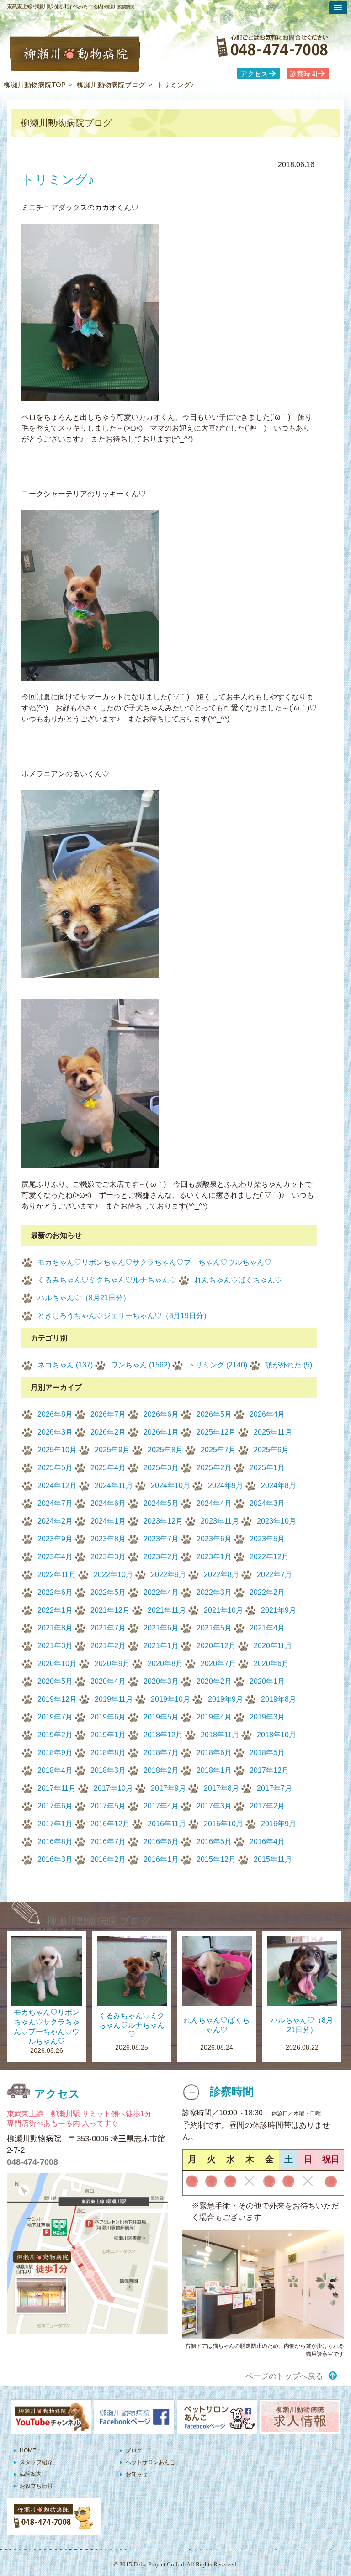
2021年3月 (55, 1646)
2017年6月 (55, 1806)
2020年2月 (214, 1681)
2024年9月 (226, 1485)
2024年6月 (108, 1503)
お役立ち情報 (36, 2486)
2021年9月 (279, 1610)
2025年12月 (216, 1432)
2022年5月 (108, 1592)
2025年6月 (271, 1450)
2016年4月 (267, 1842)
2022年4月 (161, 1592)
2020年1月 (267, 1681)
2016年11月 (167, 1824)
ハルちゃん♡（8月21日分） (84, 1298)
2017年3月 (214, 1806)
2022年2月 (267, 1592)
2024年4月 (214, 1503)
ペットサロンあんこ (150, 2462)
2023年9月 (55, 1539)
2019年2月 (55, 1735)
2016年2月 (108, 1859)
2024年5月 (161, 1503)
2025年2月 (214, 1468)
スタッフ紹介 (36, 2462)
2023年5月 (267, 1539)
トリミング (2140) (218, 1365)
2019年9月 (226, 1699)
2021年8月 (55, 1628)
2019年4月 (214, 1717)
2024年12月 (57, 1485)
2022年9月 (168, 1575)
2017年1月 (55, 1824)
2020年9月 (112, 1664)
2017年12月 (269, 1770)
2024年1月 (108, 1521)
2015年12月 (216, 1859)
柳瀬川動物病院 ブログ (99, 1921)
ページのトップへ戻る (284, 2376)
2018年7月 (161, 1753)
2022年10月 (113, 1575)
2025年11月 (273, 1432)
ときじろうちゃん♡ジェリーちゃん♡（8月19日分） (124, 1316)
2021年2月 (108, 1646)
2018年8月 (108, 1753)
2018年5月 (267, 1753)
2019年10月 (170, 1699)
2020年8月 (165, 1664)
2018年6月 (214, 1753)
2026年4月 (267, 1414)
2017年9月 (168, 1788)
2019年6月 (108, 1717)
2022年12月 (269, 1557)
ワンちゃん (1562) (140, 1365)
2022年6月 (55, 1592)
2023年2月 (161, 1557)
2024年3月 (267, 1503)
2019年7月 (55, 1717)
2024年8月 (279, 1485)
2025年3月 (161, 1468)
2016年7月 (108, 1842)
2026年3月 (55, 1432)
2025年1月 (267, 1468)
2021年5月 (214, 1628)
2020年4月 (108, 1681)
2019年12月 (57, 1699)
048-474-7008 (32, 2162)
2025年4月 (108, 1468)
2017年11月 (57, 1788)
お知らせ (137, 2474)
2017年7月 (274, 1788)
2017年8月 (221, 1788)
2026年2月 (108, 1432)
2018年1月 (214, 1770)
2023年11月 (220, 1521)
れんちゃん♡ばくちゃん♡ (238, 1280)
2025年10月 (57, 1450)
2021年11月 (167, 1610)
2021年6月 (161, 1628)
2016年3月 (55, 1859)
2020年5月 (55, 1681)
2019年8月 (279, 1699)
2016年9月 (279, 1824)
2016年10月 (223, 1824)
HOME (28, 2450)
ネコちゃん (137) (65, 1365)
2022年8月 (221, 1575)
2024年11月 (114, 1485)
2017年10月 (113, 1788)
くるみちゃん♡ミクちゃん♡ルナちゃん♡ (107, 1280)
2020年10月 (57, 1664)
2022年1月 (55, 1610)
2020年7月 (218, 1664)
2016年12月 (110, 1824)
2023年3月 (108, 1557)
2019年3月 (267, 1717)
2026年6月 (161, 1414)
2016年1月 (161, 1859)
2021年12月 (110, 1610)
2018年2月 (161, 1770)
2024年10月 (170, 1485)
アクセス (254, 74)
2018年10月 (277, 1735)
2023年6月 (214, 1539)
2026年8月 (55, 1414)
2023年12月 (163, 1521)
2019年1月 (108, 1735)
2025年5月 (55, 1468)
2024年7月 (55, 1503)
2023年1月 (214, 1557)
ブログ (134, 2450)
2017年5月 (108, 1806)
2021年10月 (223, 1610)
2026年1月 (161, 1432)
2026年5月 (214, 1414)
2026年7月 (108, 1414)
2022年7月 (274, 1575)
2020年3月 (161, 1681)
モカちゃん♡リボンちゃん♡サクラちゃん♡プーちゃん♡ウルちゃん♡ (154, 1262)
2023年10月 (277, 1521)
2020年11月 (273, 1646)
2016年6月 (161, 1842)
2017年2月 (267, 1806)
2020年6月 (271, 1664)
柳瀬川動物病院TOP (35, 85)
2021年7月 (108, 1628)
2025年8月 (165, 1450)
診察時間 (303, 74)
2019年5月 (161, 1717)
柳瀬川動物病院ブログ (111, 85)
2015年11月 (273, 1859)
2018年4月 (55, 1770)
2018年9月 (55, 1753)
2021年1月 (161, 1646)
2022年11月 (57, 1575)
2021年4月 (267, 1628)
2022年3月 (214, 1592)
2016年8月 (55, 1842)
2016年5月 (214, 1842)
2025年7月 (218, 1450)
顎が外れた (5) (289, 1365)
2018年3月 (108, 1770)
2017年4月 (161, 1806)
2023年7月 (161, 1539)
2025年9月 (112, 1450)
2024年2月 (55, 1521)
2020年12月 (216, 1646)
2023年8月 (108, 1539)
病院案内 (31, 2474)
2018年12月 (163, 1735)
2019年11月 (114, 1699)
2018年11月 (220, 1735)
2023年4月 (55, 1557)
